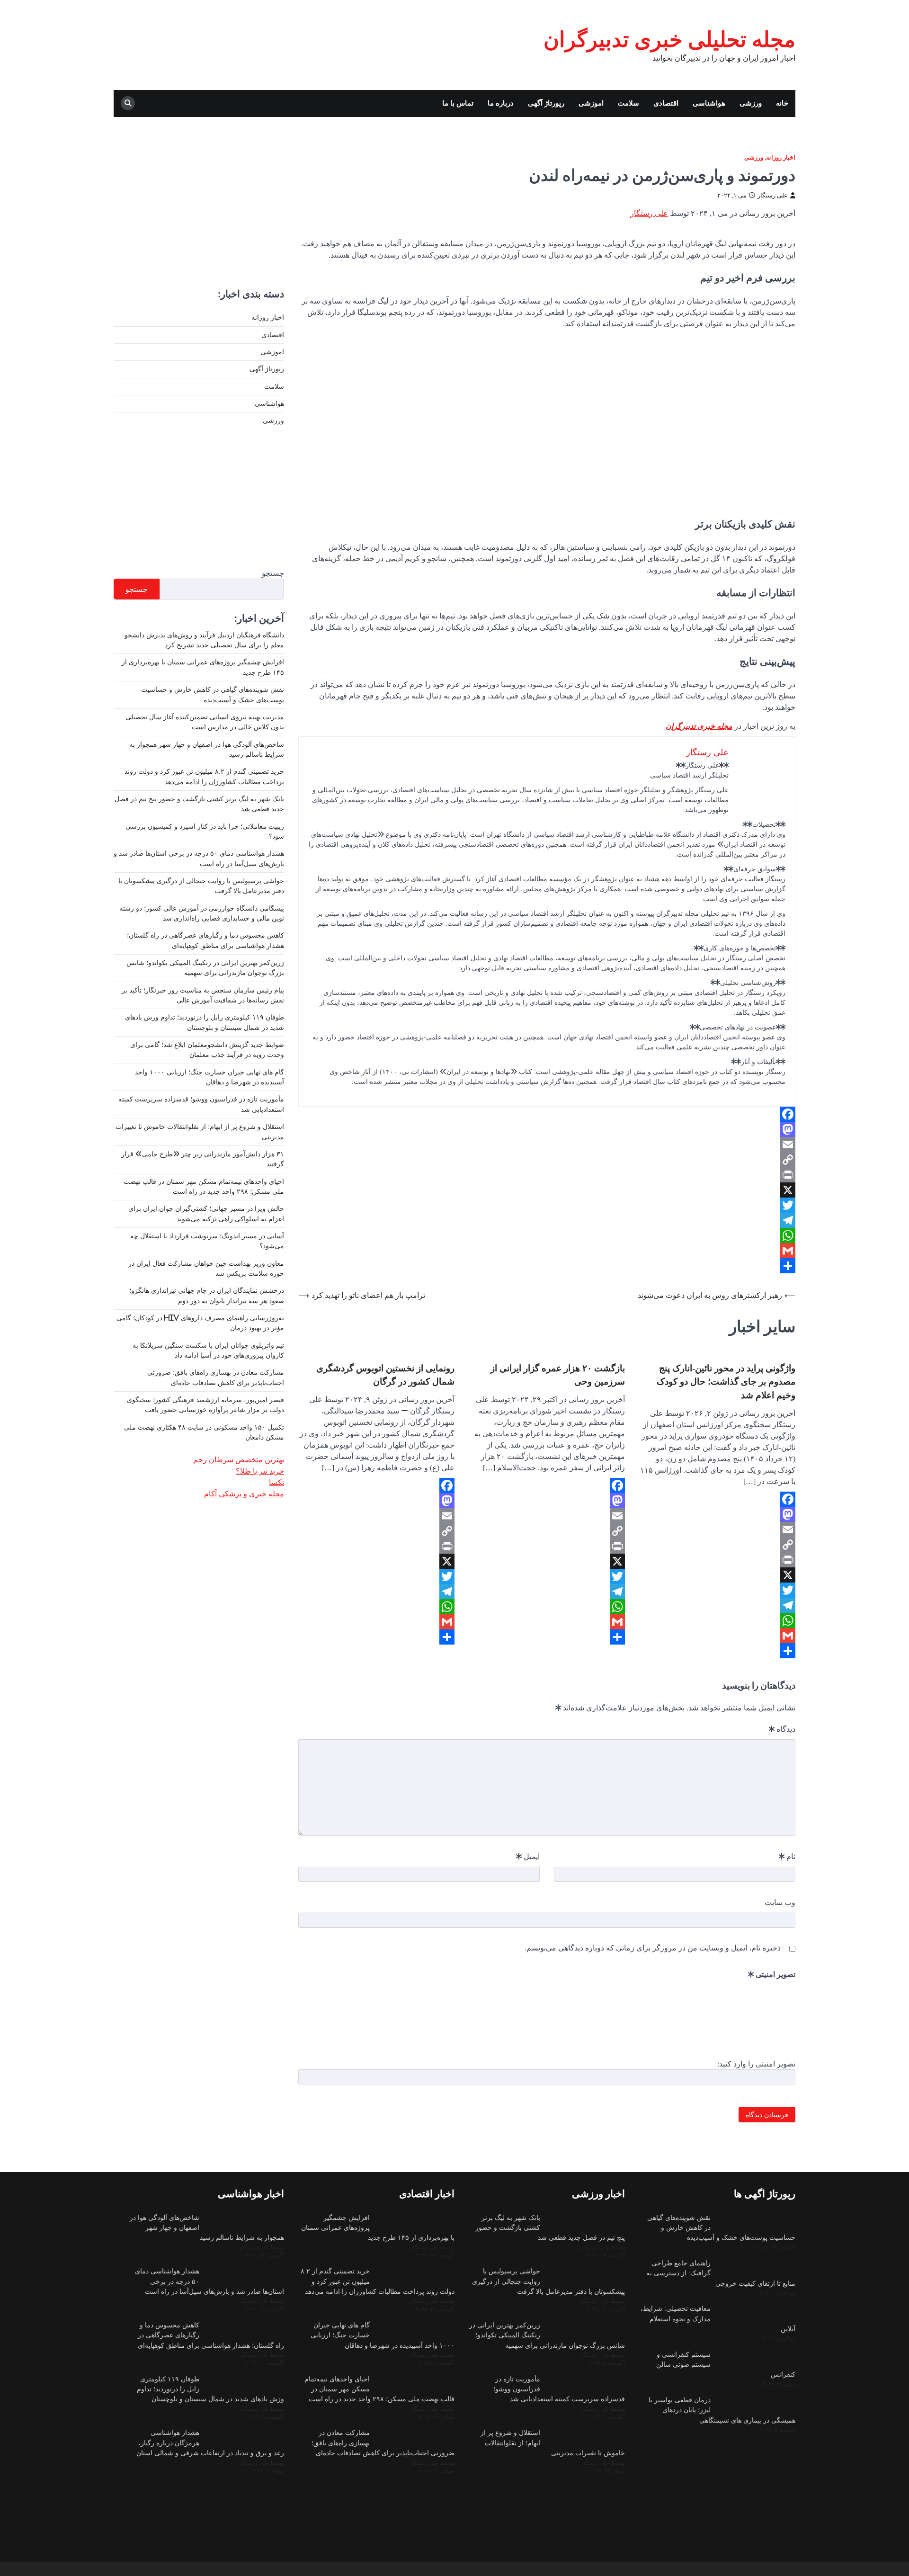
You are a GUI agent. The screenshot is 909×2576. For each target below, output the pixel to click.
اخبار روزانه (781, 157)
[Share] (547, 1266)
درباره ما (501, 103)
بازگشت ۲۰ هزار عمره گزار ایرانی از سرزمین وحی (558, 1375)
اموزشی (591, 103)
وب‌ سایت (780, 1902)
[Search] (128, 103)
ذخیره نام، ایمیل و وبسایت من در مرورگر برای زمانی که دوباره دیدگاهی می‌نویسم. (653, 1948)
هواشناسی (709, 103)
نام (787, 1856)
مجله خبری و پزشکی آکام (244, 1494)
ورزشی (751, 103)
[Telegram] (547, 1220)
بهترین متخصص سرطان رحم (239, 1459)
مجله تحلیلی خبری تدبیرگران (669, 39)
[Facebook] (547, 1114)
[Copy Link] (547, 1160)
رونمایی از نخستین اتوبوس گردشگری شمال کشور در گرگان (385, 1375)
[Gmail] (547, 1251)
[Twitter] (547, 1205)
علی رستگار (773, 195)
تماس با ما (458, 103)
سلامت (628, 103)
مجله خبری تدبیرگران (699, 726)
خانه (782, 103)
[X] (547, 1190)
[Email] (547, 1145)
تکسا (276, 1482)
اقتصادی (666, 103)
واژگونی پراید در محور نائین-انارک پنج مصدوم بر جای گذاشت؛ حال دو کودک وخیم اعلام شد (726, 1381)
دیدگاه (782, 1729)
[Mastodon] (547, 1129)
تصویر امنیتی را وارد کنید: (756, 2064)
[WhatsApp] (547, 1235)
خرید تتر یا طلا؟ (260, 1471)
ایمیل (528, 1856)
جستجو (273, 572)
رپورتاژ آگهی (546, 103)
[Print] (547, 1175)
